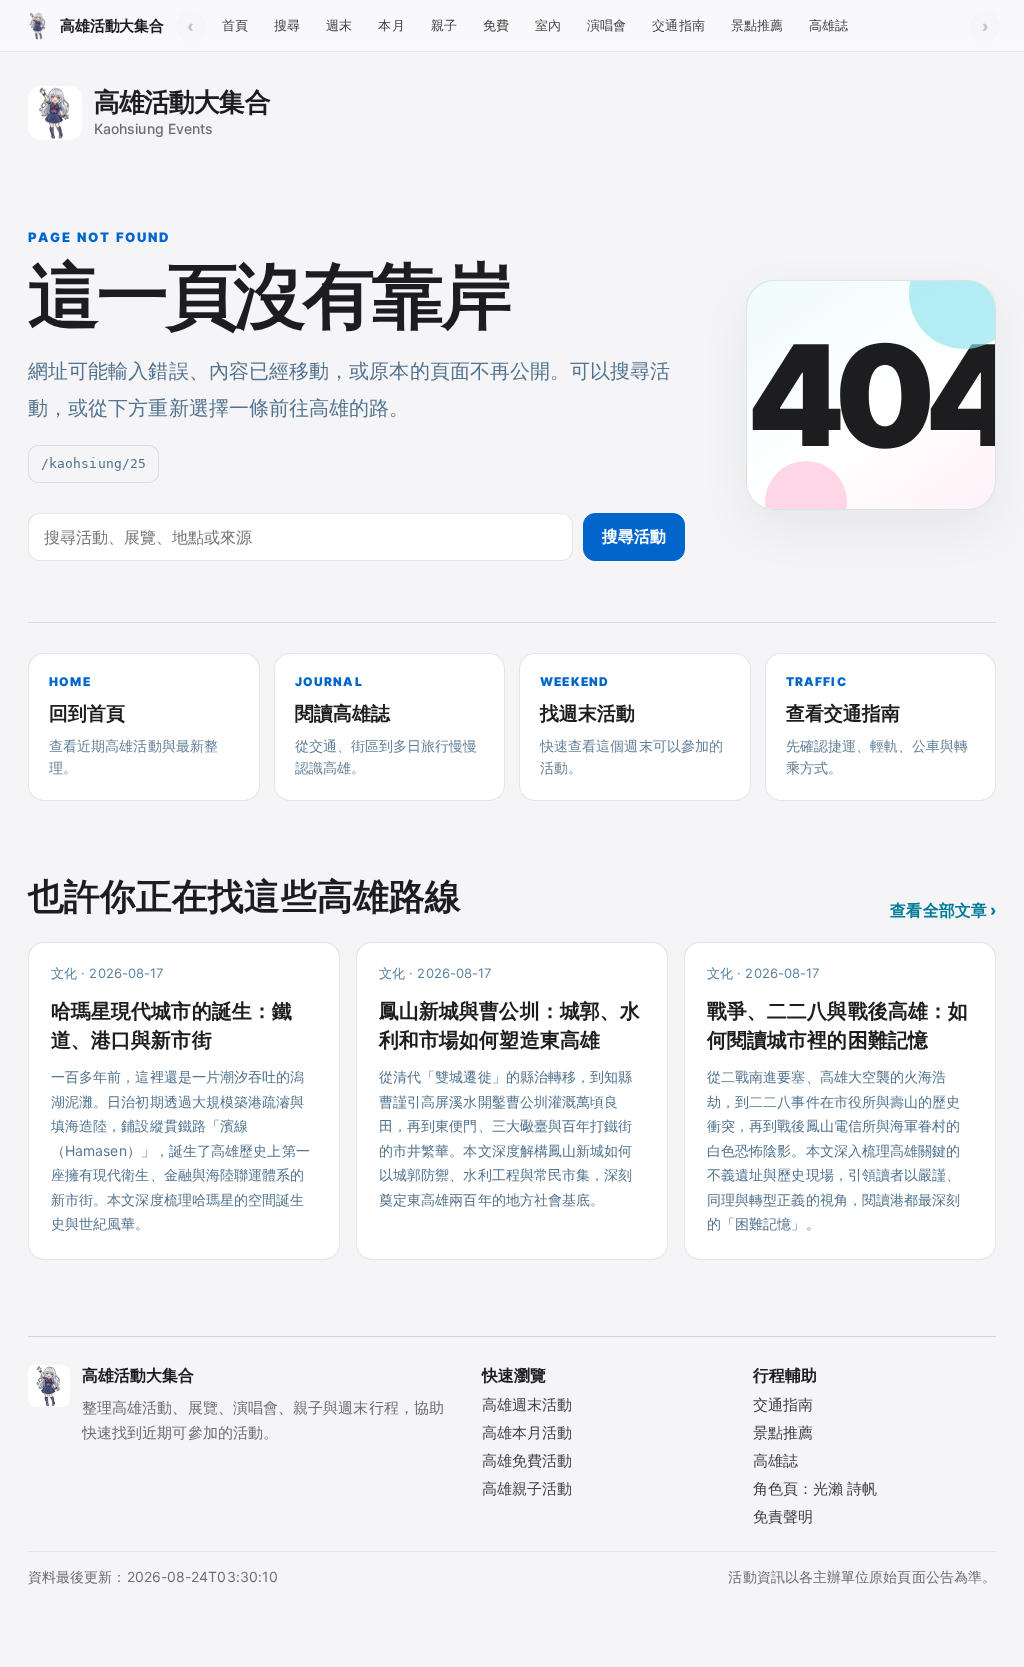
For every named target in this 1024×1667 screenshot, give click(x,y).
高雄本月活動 (527, 1432)
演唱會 (606, 25)
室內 (548, 25)
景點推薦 (757, 25)
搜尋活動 (634, 536)
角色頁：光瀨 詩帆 (815, 1488)
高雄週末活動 (527, 1404)
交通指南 (678, 25)
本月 (391, 25)
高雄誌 (828, 25)
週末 (339, 25)
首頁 (235, 25)
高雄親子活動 (527, 1488)
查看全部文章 (943, 910)
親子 (444, 25)
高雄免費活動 (527, 1460)
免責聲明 (783, 1516)
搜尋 (287, 25)
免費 (496, 25)
